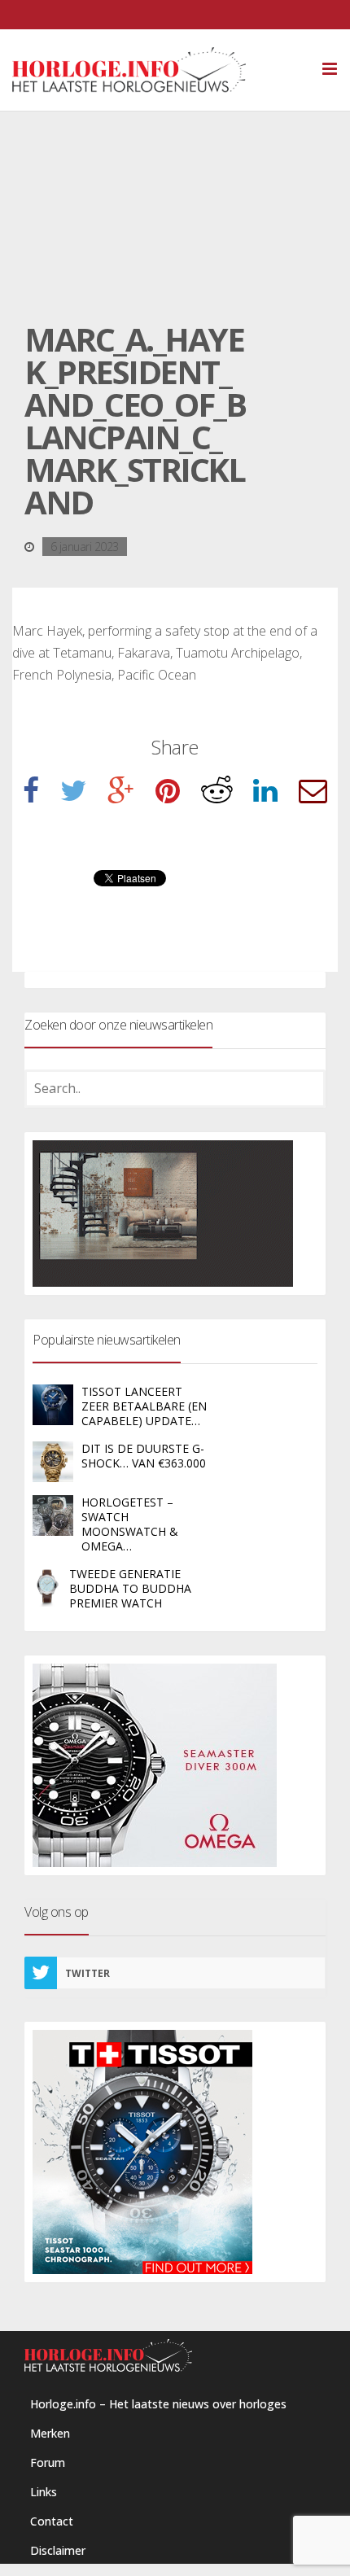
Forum (48, 2462)
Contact (52, 2521)
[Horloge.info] (157, 70)
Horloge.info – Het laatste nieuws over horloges (158, 2404)
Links (44, 2492)
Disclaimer (58, 2550)
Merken (50, 2433)
